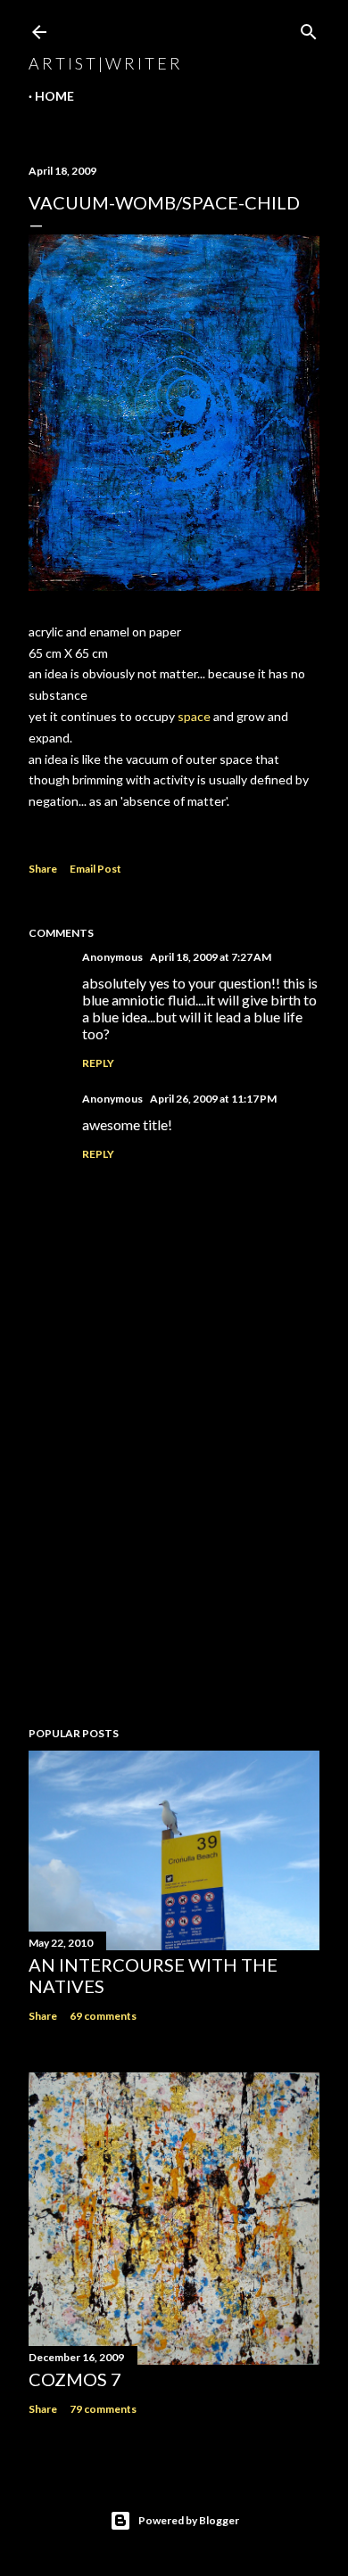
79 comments (103, 2409)
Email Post (95, 869)
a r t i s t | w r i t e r (104, 63)
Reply (98, 1063)
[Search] (309, 28)
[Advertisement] (174, 1571)
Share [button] (43, 869)
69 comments (103, 2016)
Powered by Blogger (189, 2520)
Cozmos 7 (75, 2379)
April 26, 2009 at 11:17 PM (213, 1099)
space (194, 716)
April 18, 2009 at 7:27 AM (211, 957)
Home (54, 96)
